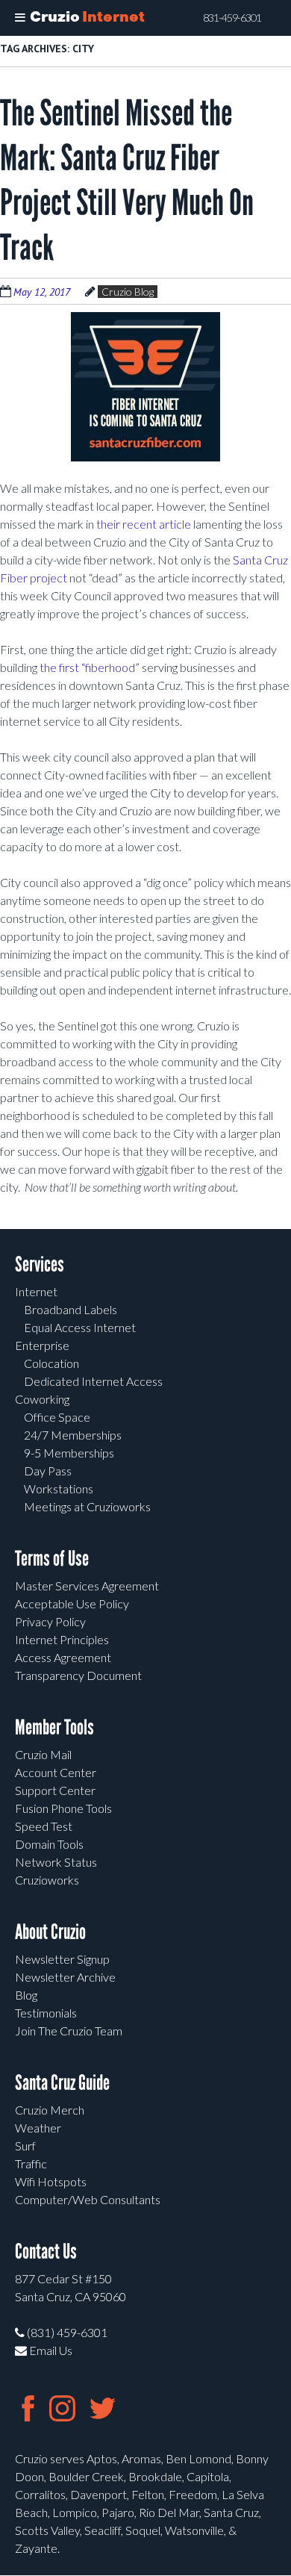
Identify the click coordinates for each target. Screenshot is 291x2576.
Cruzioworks (47, 1880)
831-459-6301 (232, 18)
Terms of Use (52, 1559)
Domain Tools (49, 1844)
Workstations (59, 1488)
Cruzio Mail (43, 1754)
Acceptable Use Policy (72, 1603)
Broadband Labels (71, 1309)
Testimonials (46, 2013)
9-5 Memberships (69, 1453)
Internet (36, 1291)
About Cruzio (50, 1932)
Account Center (56, 1772)
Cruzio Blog (128, 292)
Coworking (42, 1399)
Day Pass (48, 1471)
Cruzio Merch (50, 2110)
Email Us (50, 2350)
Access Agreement (63, 1657)
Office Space (57, 1417)
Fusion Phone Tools (63, 1808)
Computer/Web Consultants (88, 2199)
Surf (25, 2146)
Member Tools (54, 1727)
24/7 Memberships (73, 1435)
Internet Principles (62, 1639)
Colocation (51, 1363)
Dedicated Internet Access (93, 1381)
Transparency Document (78, 1675)
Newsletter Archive (65, 1977)
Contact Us (46, 2252)
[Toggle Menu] (20, 18)
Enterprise (42, 1345)
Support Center (55, 1790)
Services (40, 1264)
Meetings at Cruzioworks (87, 1506)
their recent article (144, 524)
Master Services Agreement (87, 1586)
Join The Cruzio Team (69, 2031)
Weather (38, 2128)
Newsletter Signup (62, 1959)
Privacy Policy (50, 1621)
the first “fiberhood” (90, 667)
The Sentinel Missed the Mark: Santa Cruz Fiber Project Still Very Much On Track (127, 180)
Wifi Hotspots (51, 2181)
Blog (26, 1995)
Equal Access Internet (80, 1327)
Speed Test (44, 1826)
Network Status (56, 1862)
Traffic (31, 2163)
